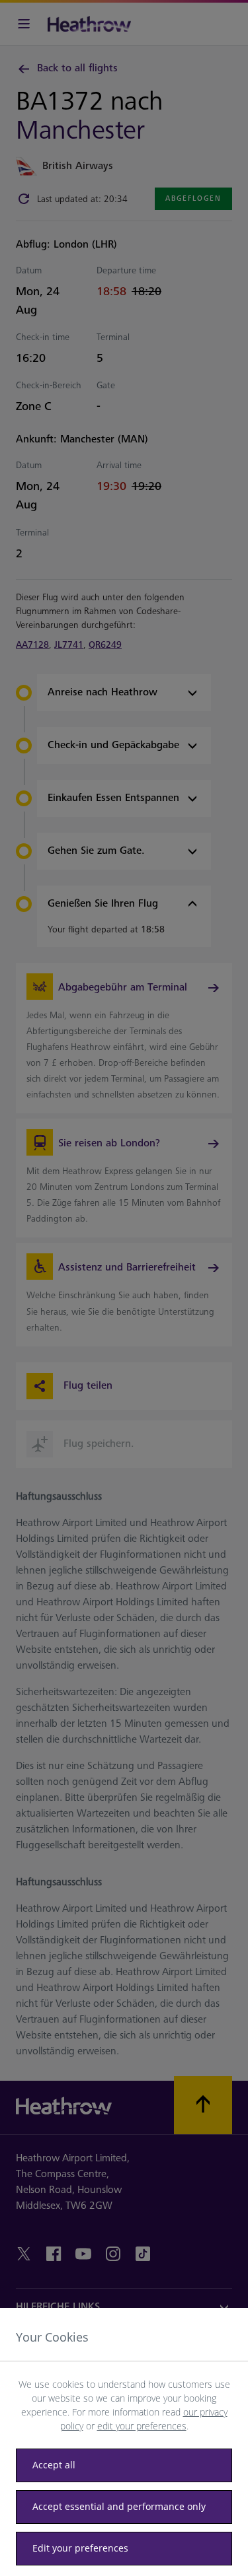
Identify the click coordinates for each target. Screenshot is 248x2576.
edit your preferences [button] (142, 2426)
